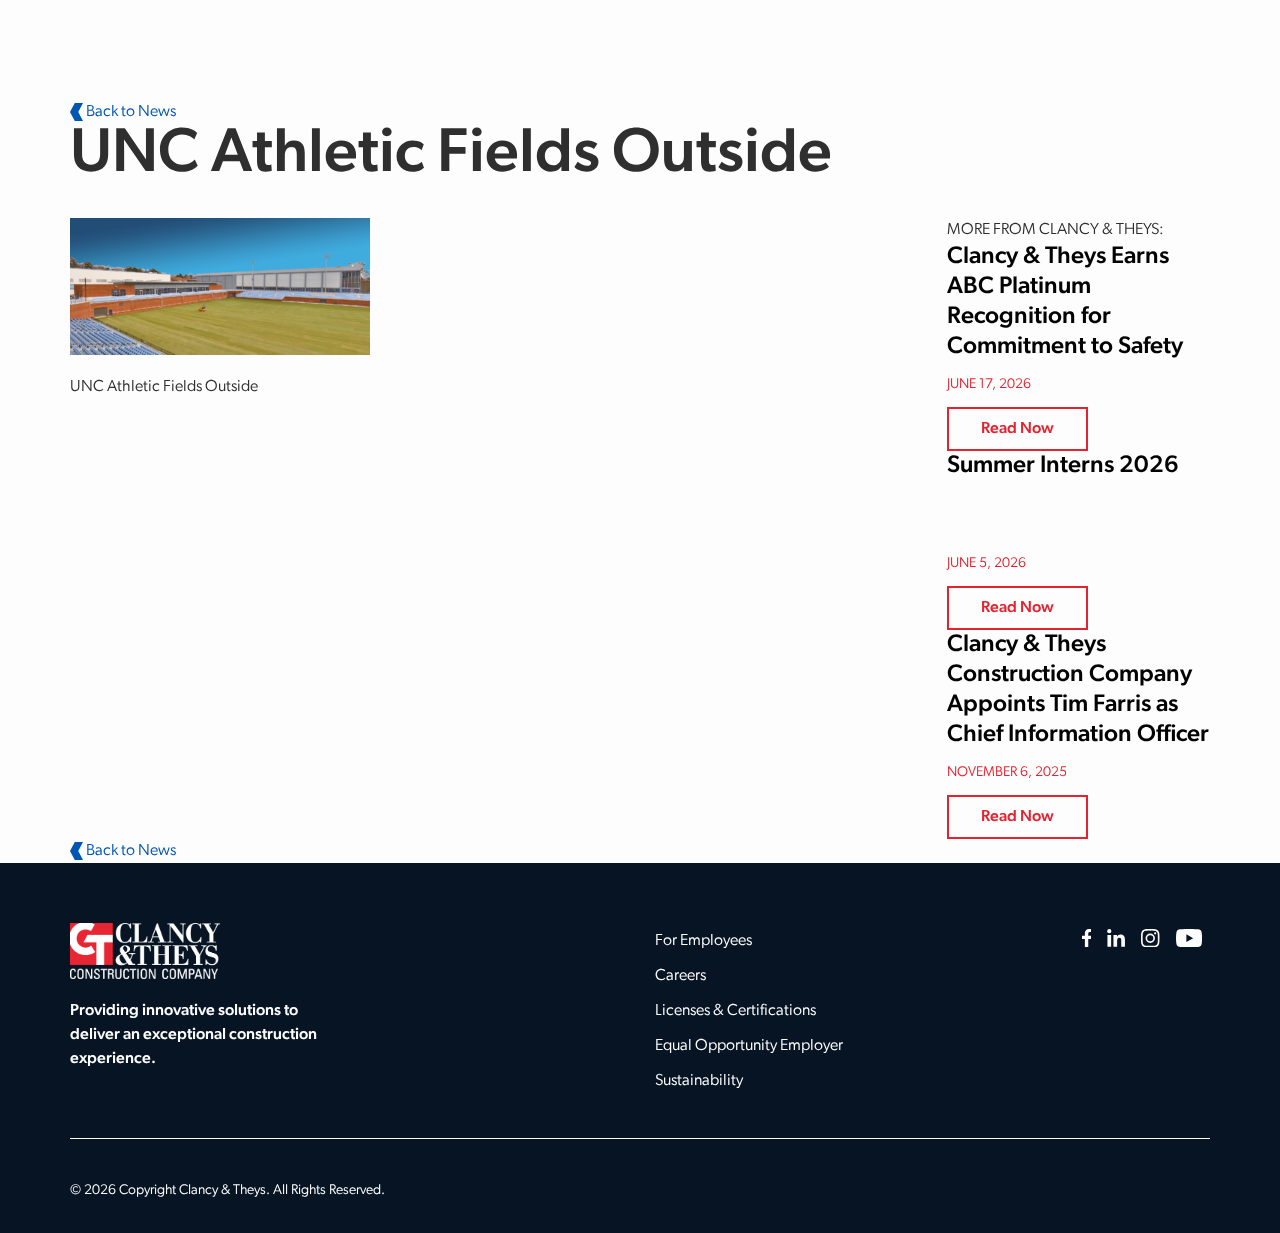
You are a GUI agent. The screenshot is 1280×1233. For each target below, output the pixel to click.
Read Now (1017, 429)
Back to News (129, 112)
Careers (680, 976)
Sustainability (699, 1081)
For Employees (703, 941)
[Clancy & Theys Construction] (145, 951)
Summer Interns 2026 (1063, 466)
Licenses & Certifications (735, 1011)
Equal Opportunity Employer (749, 1046)
